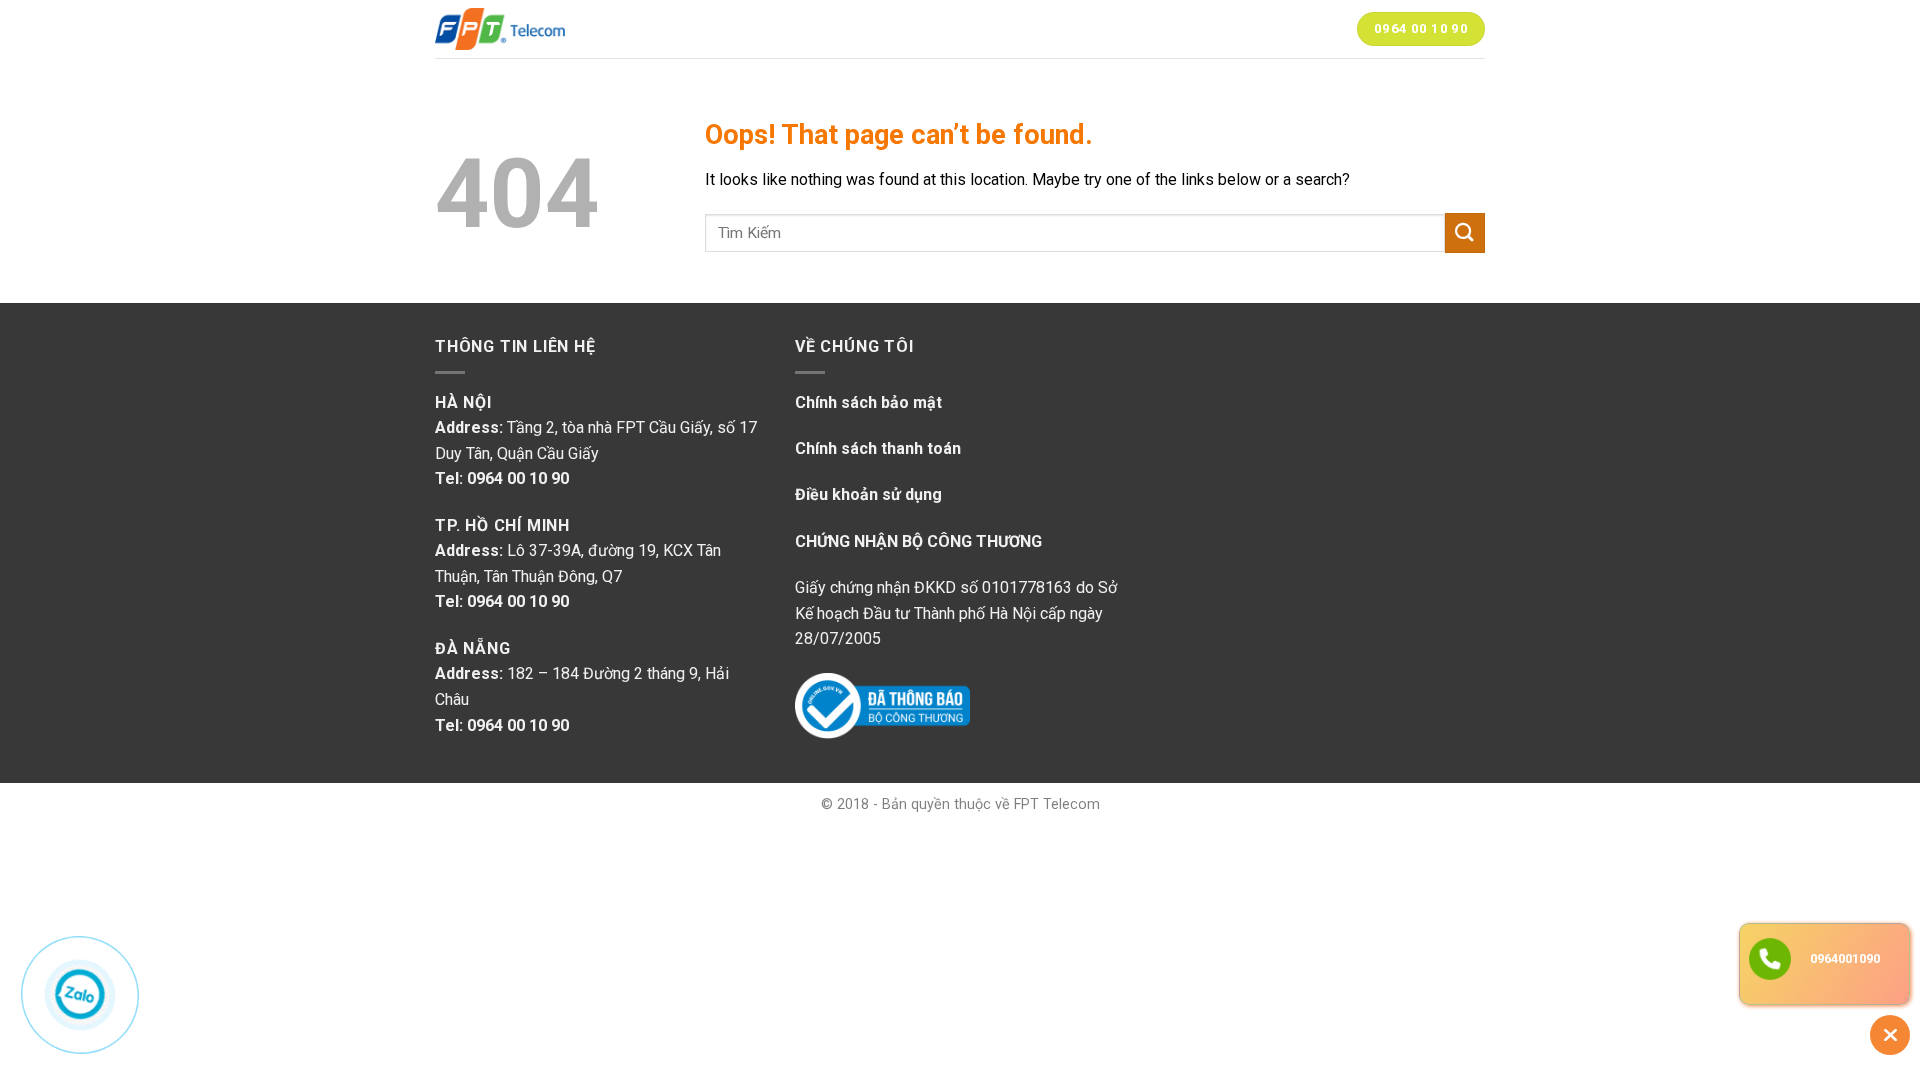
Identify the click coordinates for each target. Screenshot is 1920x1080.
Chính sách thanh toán (878, 448)
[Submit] (1465, 232)
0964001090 (1845, 958)
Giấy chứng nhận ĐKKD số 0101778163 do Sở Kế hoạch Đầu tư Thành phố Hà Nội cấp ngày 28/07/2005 (956, 613)
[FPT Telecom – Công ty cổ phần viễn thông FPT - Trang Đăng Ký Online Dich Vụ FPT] (500, 29)
